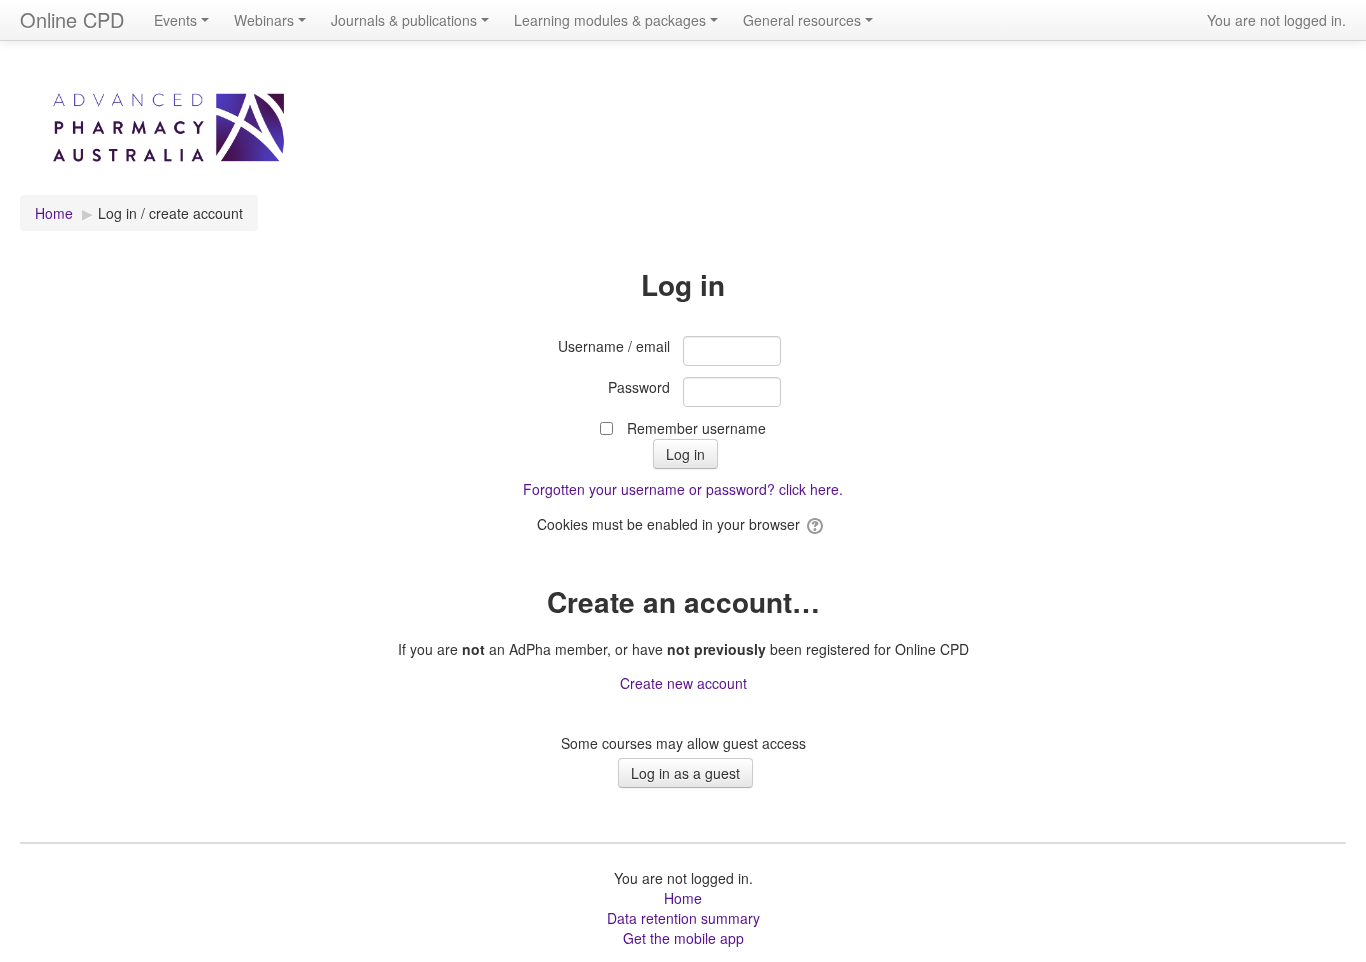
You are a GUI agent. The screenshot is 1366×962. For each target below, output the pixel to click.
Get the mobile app (683, 938)
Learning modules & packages (610, 20)
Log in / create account (170, 213)
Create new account (683, 683)
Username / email (614, 346)
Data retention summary (683, 918)
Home (683, 898)
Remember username (696, 428)
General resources (802, 20)
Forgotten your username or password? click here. (683, 489)
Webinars (264, 20)
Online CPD (72, 19)
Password (639, 387)
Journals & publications (404, 20)
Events (175, 20)
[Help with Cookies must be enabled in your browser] (816, 524)
